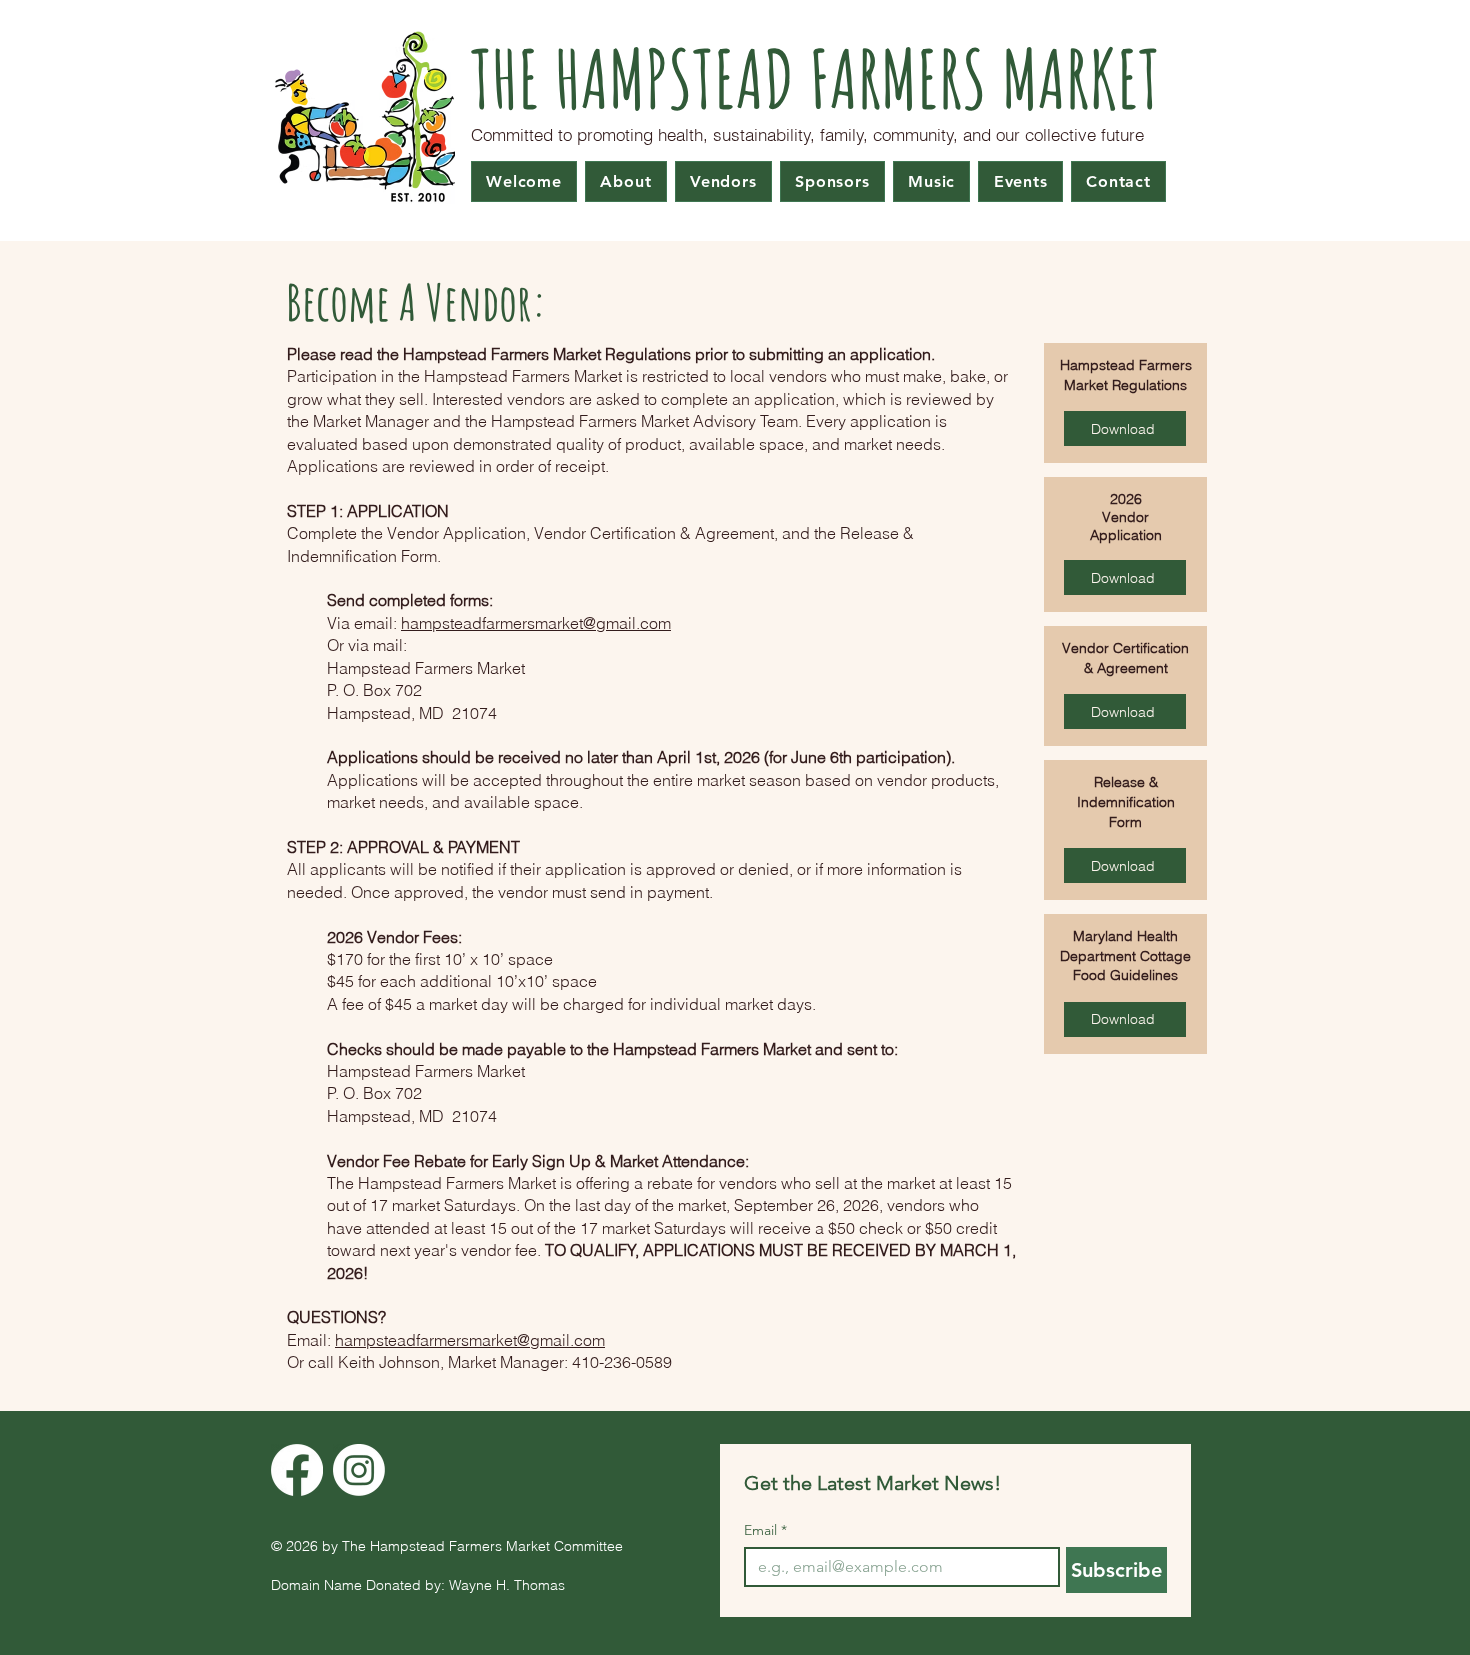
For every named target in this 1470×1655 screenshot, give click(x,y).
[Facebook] (297, 1470)
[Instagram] (359, 1470)
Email (765, 1530)
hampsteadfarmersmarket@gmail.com (536, 623)
